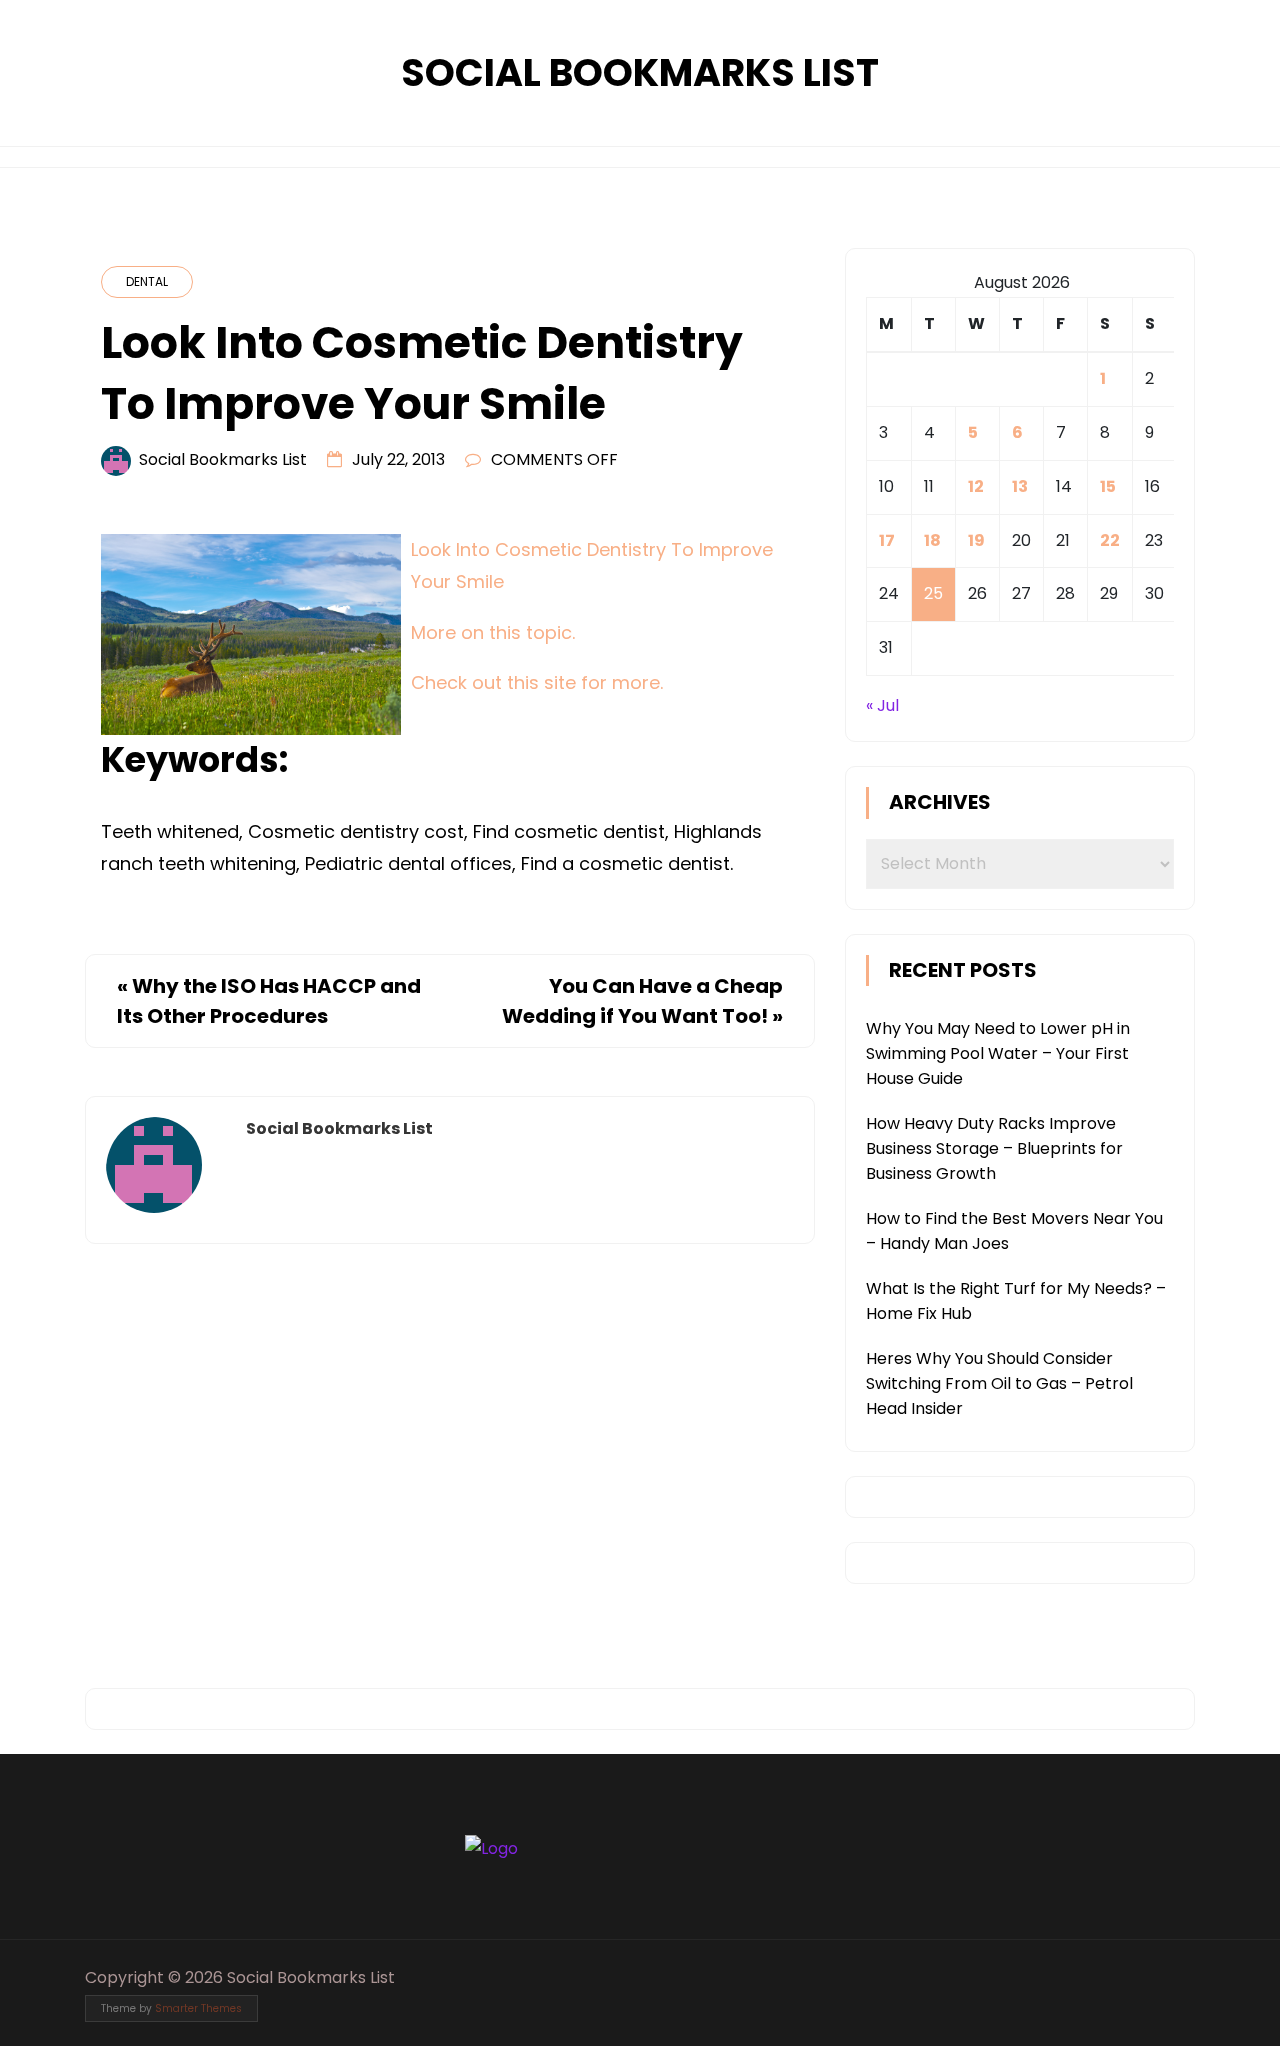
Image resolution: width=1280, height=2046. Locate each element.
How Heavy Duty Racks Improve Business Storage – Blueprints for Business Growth (994, 1148)
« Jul (882, 705)
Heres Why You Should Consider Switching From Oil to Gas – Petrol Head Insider (999, 1383)
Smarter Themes (198, 2008)
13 (1020, 486)
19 (976, 540)
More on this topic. (493, 632)
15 (1108, 486)
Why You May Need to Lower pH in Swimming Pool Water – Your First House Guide (998, 1053)
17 (887, 540)
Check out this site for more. (537, 682)
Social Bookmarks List (640, 72)
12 (976, 486)
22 (1110, 540)
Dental (147, 281)
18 (932, 540)
